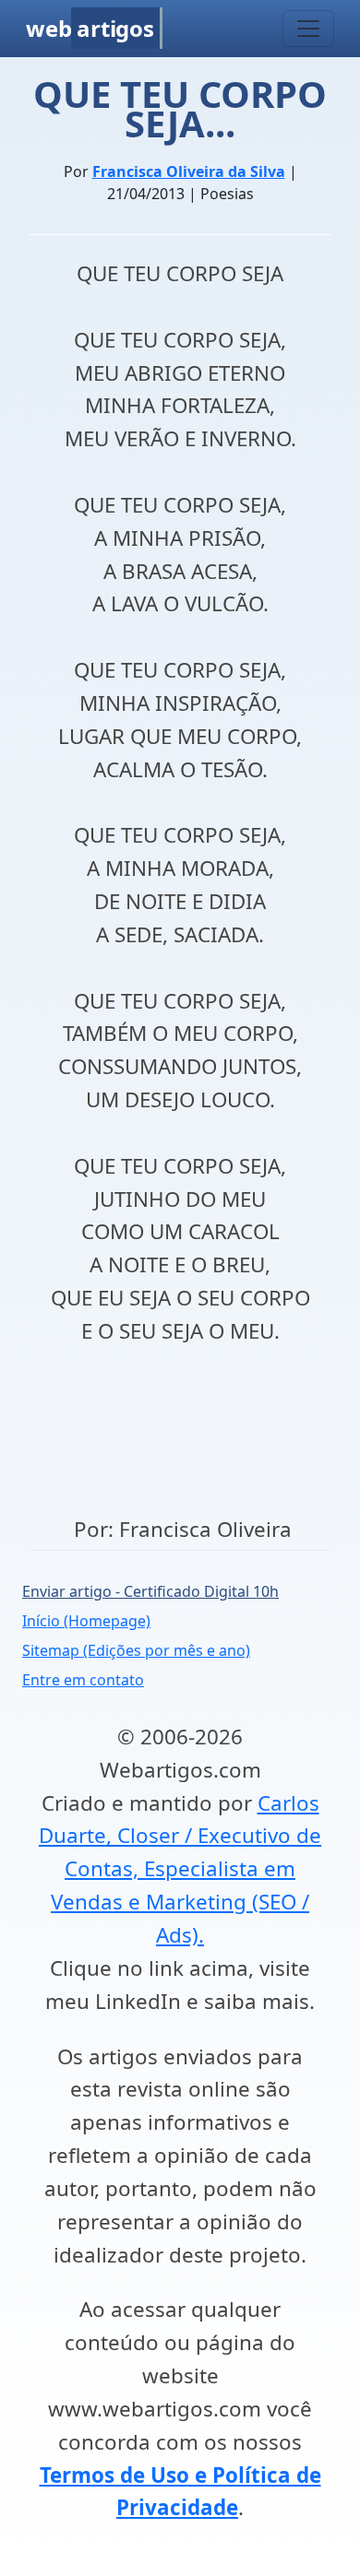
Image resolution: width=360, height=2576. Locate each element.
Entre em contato (83, 1680)
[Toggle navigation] (308, 29)
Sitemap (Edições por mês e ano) (136, 1650)
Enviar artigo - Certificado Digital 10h (150, 1591)
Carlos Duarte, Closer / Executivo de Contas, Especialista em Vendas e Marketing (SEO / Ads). (180, 1869)
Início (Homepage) (86, 1621)
